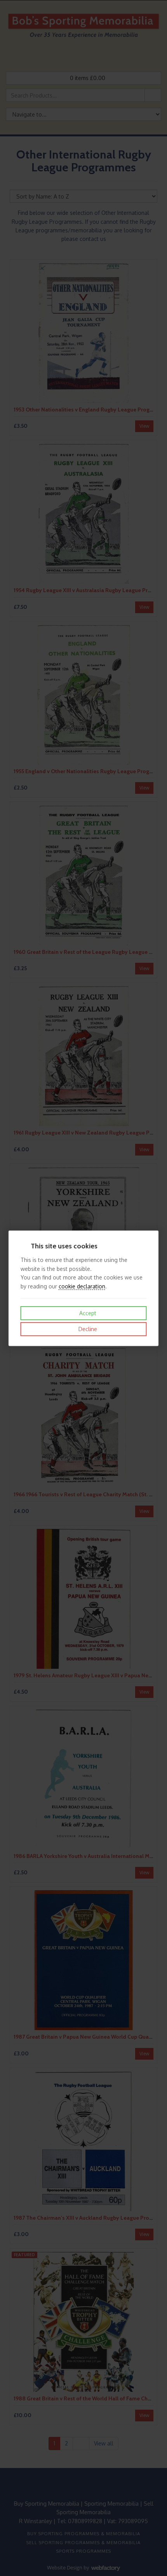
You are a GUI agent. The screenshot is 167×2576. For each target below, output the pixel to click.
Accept (87, 1313)
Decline (87, 1329)
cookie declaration (82, 1286)
